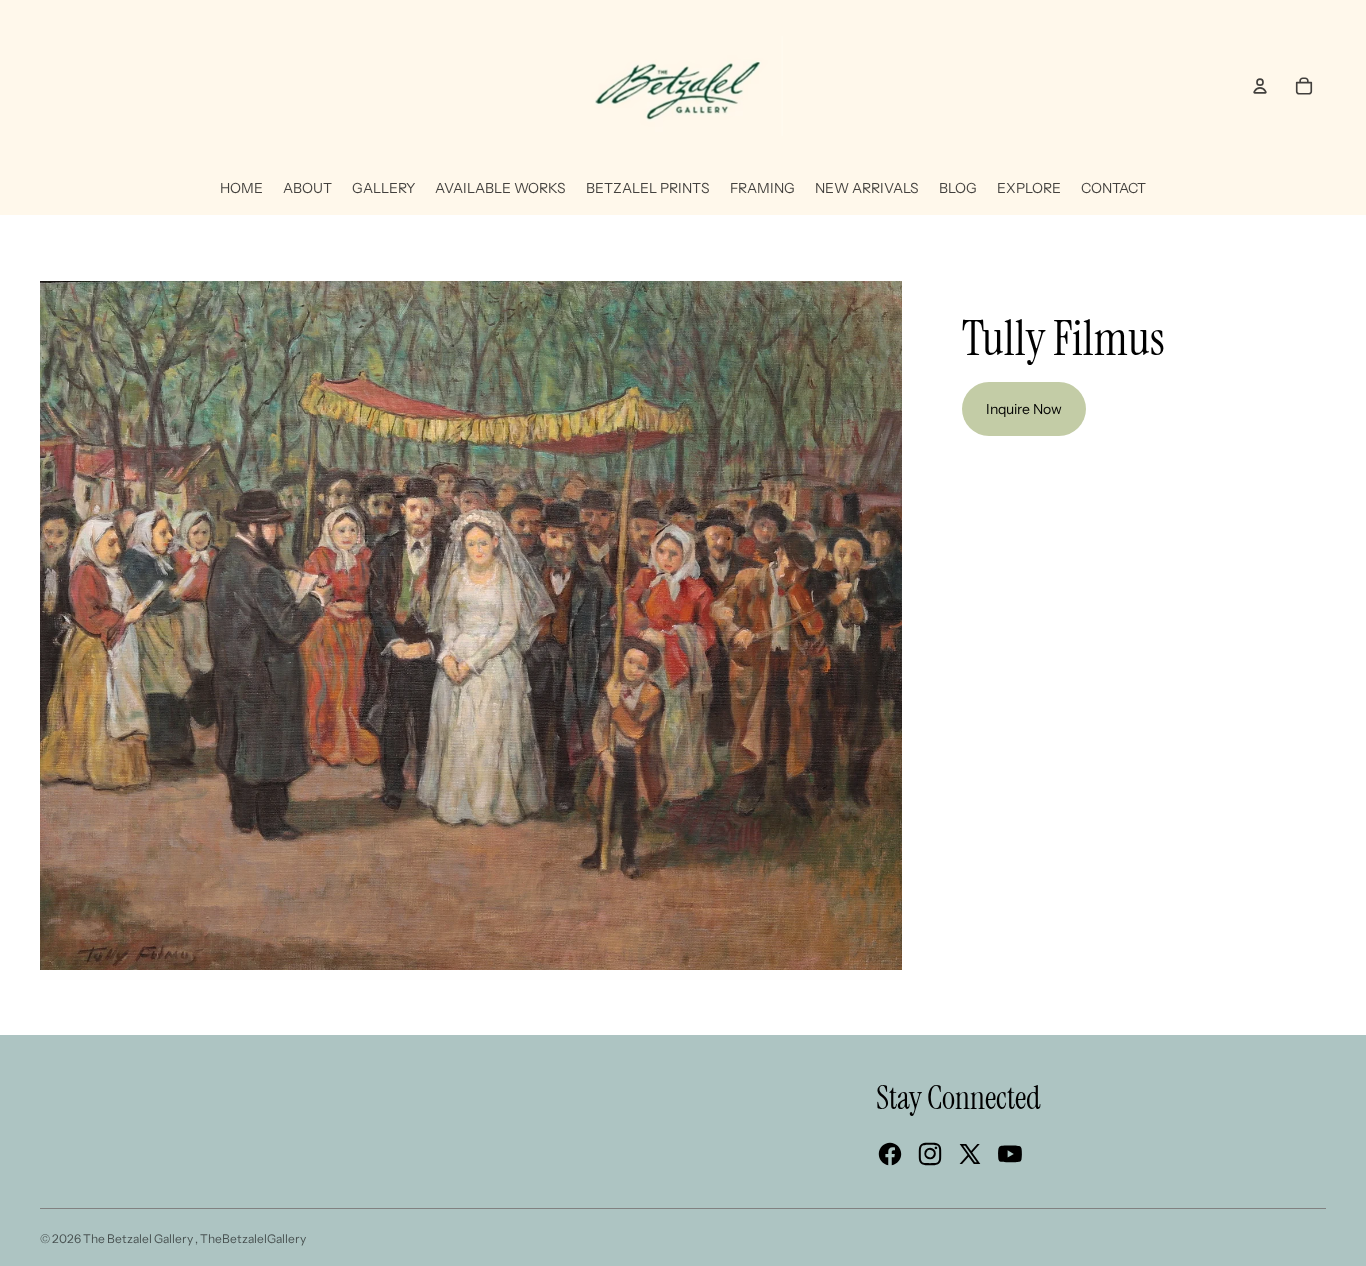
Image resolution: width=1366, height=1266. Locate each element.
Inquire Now (1024, 409)
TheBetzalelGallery (253, 1238)
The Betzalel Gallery (139, 1238)
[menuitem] (241, 189)
